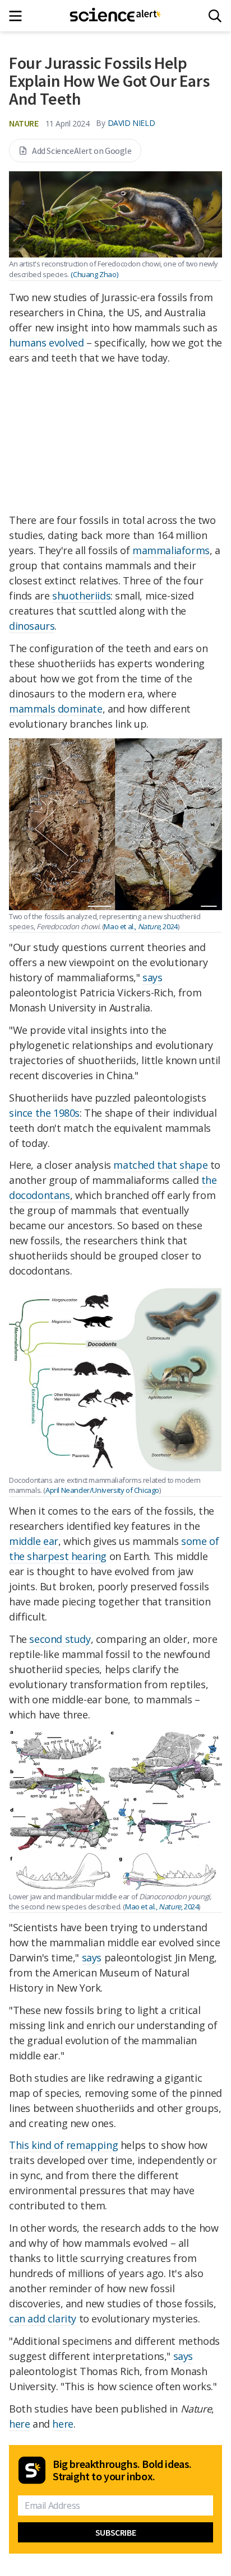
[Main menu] (19, 16)
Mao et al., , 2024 (140, 926)
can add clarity (43, 2319)
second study (60, 1639)
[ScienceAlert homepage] (116, 16)
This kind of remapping (63, 2145)
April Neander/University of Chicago (102, 1490)
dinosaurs (32, 626)
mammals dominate (56, 709)
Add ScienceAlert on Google (82, 151)
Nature (24, 123)
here (19, 2424)
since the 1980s (44, 1113)
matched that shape (160, 1165)
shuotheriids (81, 596)
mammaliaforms (171, 550)
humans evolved (46, 343)
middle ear (34, 1541)
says (152, 977)
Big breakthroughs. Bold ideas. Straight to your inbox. (122, 2470)
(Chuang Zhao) (94, 274)
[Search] (215, 16)
